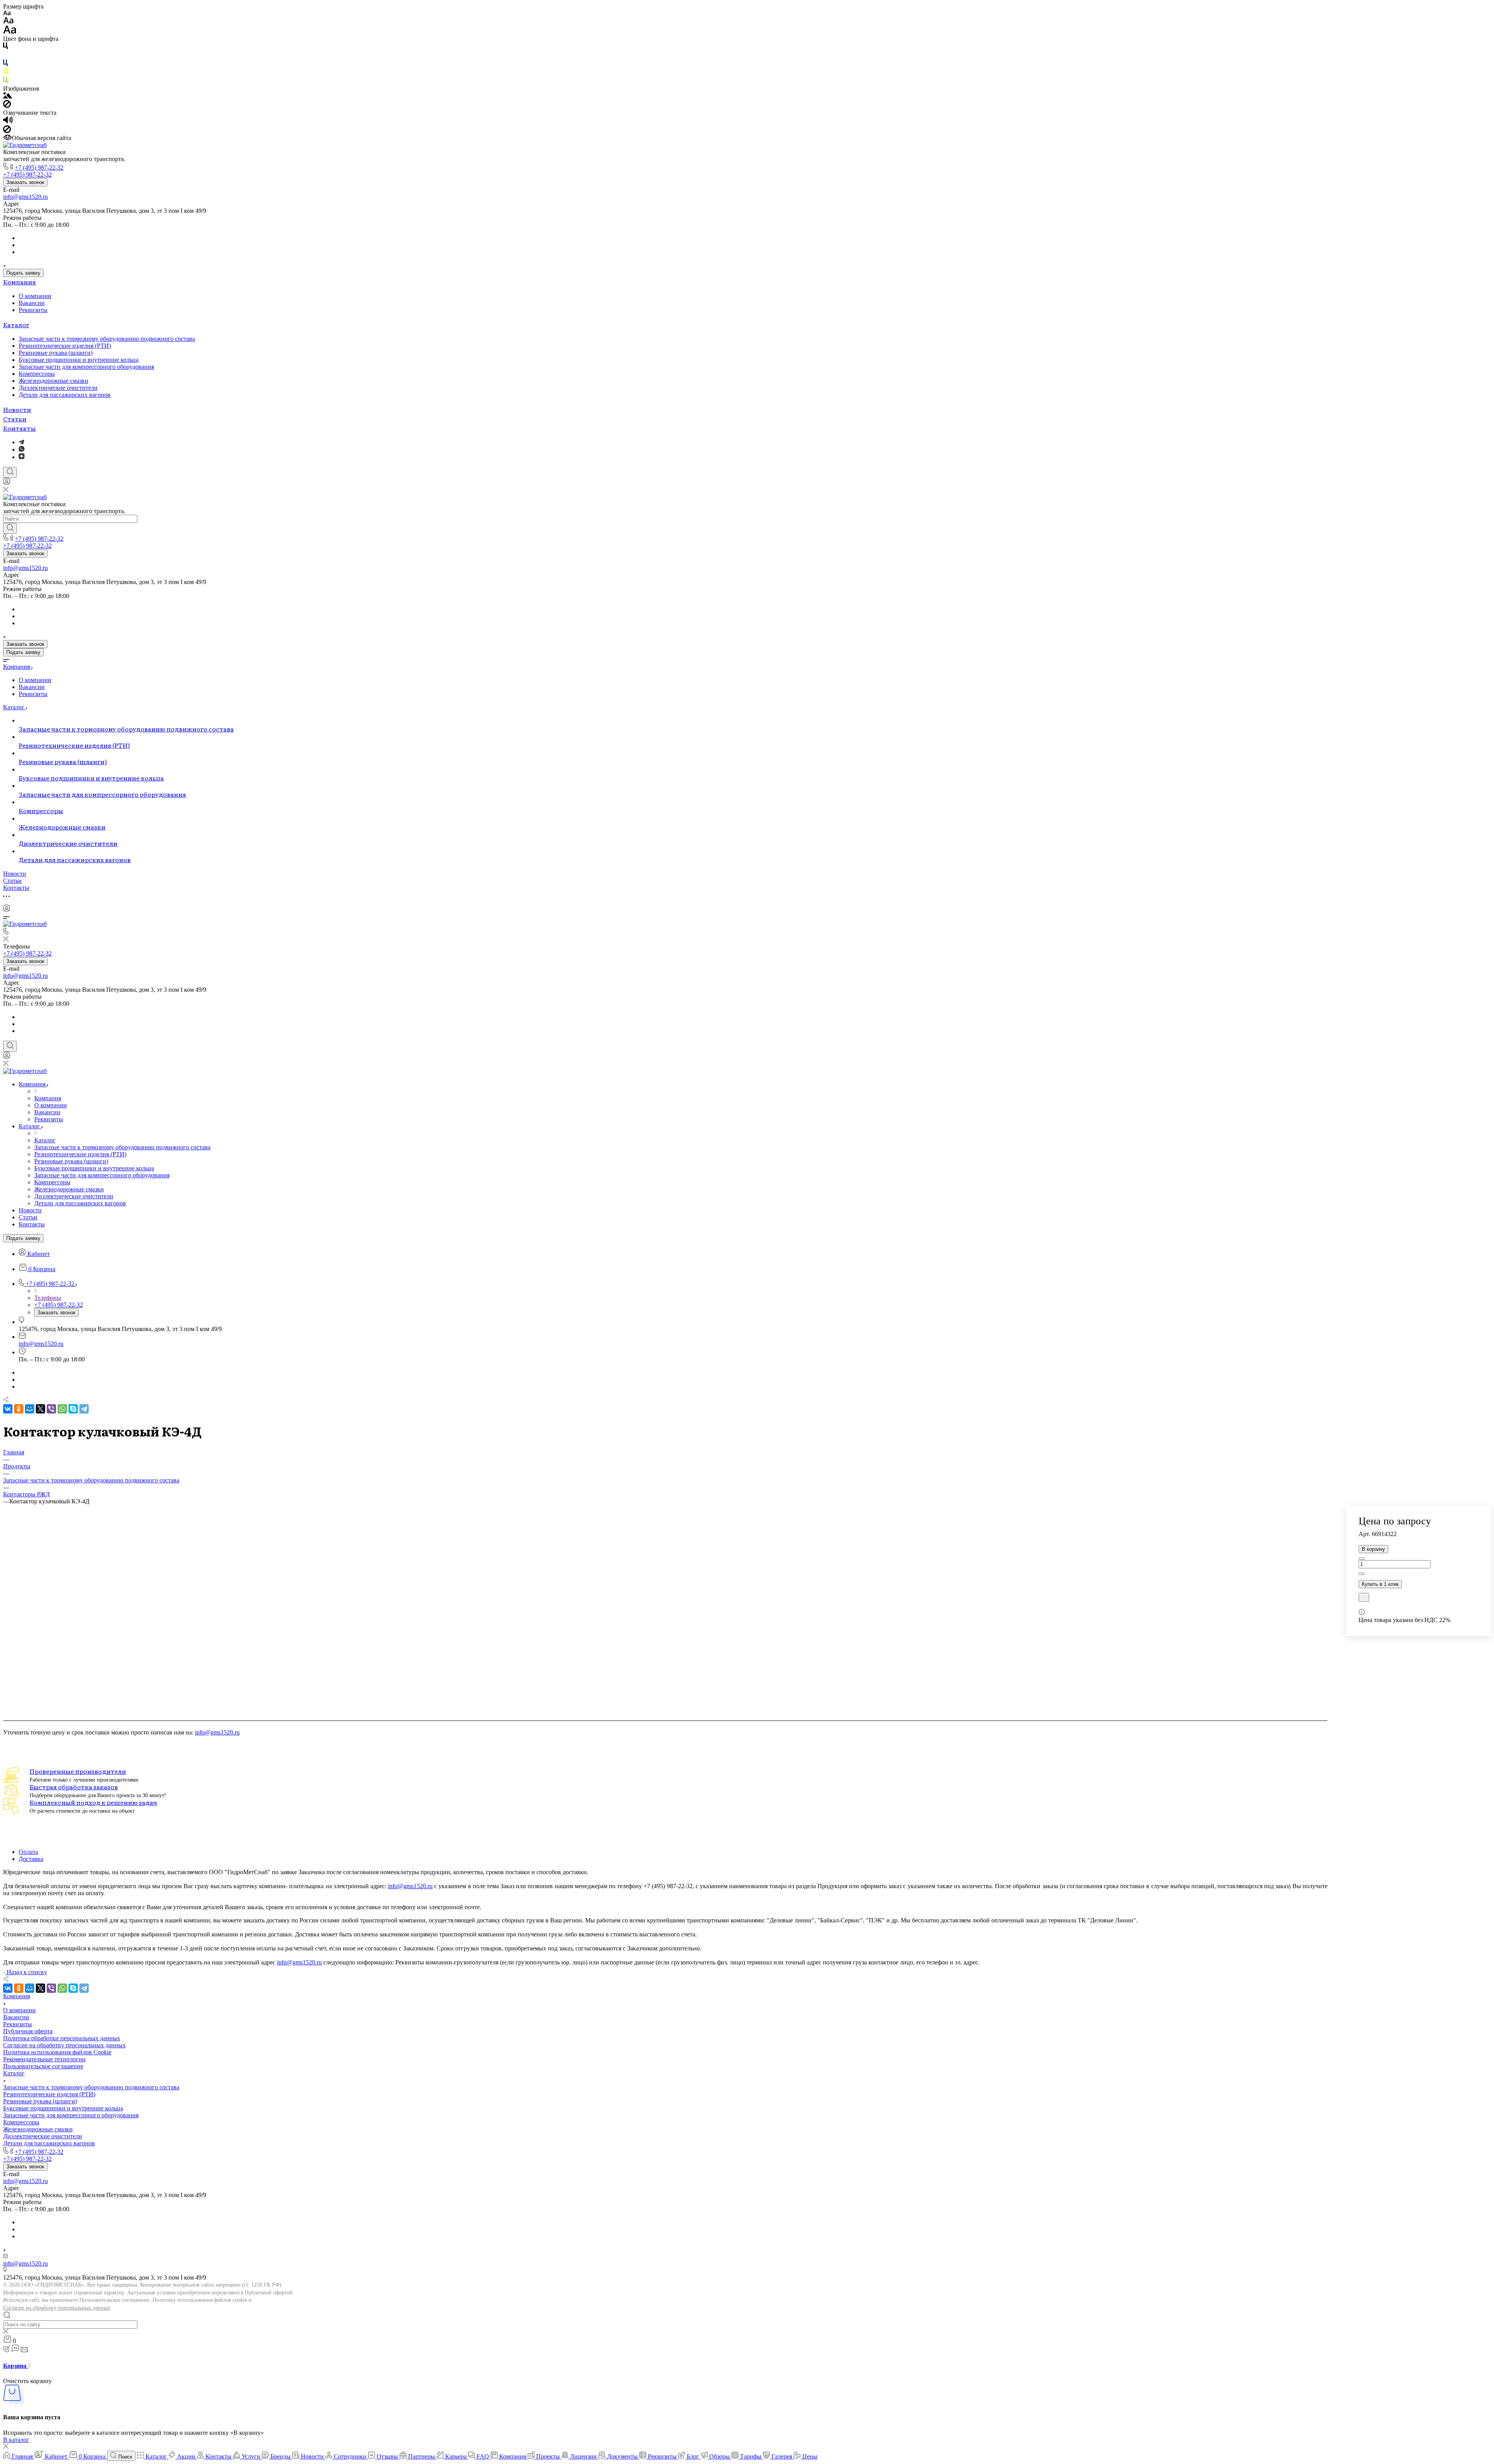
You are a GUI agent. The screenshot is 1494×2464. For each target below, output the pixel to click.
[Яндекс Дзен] (22, 457)
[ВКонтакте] (8, 1409)
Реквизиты (33, 310)
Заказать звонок (25, 182)
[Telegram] (21, 442)
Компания (19, 282)
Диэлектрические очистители (58, 388)
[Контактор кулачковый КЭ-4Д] (665, 1706)
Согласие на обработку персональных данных (57, 2308)
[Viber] (51, 1409)
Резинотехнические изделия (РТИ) (65, 346)
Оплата (28, 1852)
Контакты (19, 428)
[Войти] (7, 483)
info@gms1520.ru (25, 197)
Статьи (15, 419)
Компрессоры (37, 374)
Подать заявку (23, 273)
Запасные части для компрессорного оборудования (86, 367)
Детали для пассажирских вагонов (65, 395)
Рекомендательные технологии (44, 2059)
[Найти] (10, 528)
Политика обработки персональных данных (62, 2038)
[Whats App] (22, 450)
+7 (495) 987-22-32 (39, 167)
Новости (17, 409)
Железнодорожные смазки (53, 381)
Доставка (31, 1859)
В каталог (16, 2440)
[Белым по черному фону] (5, 56)
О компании (35, 296)
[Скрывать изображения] (7, 106)
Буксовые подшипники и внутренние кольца (79, 360)
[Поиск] (10, 472)
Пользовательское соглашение (43, 2066)
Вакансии (32, 303)
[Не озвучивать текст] (7, 131)
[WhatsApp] (62, 1409)
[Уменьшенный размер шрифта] (7, 13)
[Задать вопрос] (1364, 1597)
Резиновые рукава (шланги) (56, 353)
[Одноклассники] (19, 1409)
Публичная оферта (28, 2031)
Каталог (16, 324)
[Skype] (73, 1409)
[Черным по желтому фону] (5, 73)
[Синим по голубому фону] (5, 64)
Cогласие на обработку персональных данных (64, 2045)
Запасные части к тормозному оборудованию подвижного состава (107, 339)
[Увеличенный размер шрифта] (10, 32)
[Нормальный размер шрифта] (8, 22)
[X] (40, 1409)
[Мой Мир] (30, 1409)
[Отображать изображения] (8, 96)
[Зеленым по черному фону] (5, 82)
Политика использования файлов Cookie (57, 2052)
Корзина (16, 2366)
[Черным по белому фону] (5, 47)
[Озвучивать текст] (8, 122)
